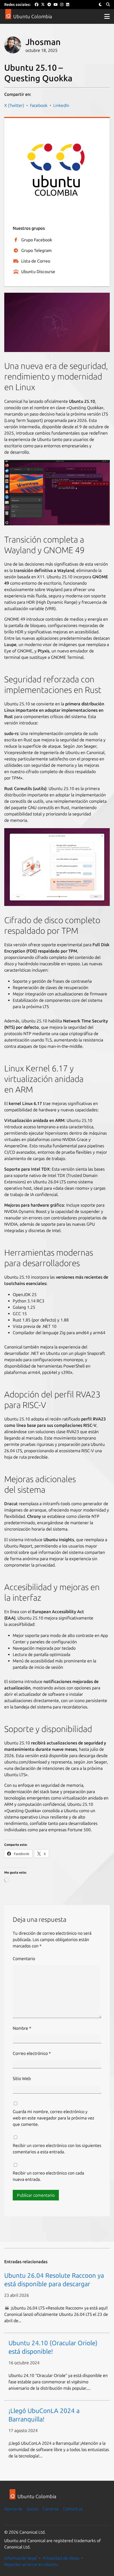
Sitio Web (22, 2078)
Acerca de (13, 2509)
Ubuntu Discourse (38, 272)
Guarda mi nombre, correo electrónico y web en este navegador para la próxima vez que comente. (53, 2118)
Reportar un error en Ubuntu (31, 2564)
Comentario (24, 1959)
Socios (33, 2509)
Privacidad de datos (61, 2558)
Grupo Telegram (36, 250)
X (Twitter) (14, 105)
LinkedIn (61, 105)
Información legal (21, 2558)
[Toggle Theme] (100, 5)
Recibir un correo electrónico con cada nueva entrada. (48, 2176)
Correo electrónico (32, 2053)
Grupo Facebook (37, 240)
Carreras (51, 2509)
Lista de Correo (36, 261)
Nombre (22, 2028)
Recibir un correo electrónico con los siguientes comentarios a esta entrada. (57, 2149)
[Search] (108, 5)
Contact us (73, 2509)
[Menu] (107, 16)
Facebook (39, 105)
